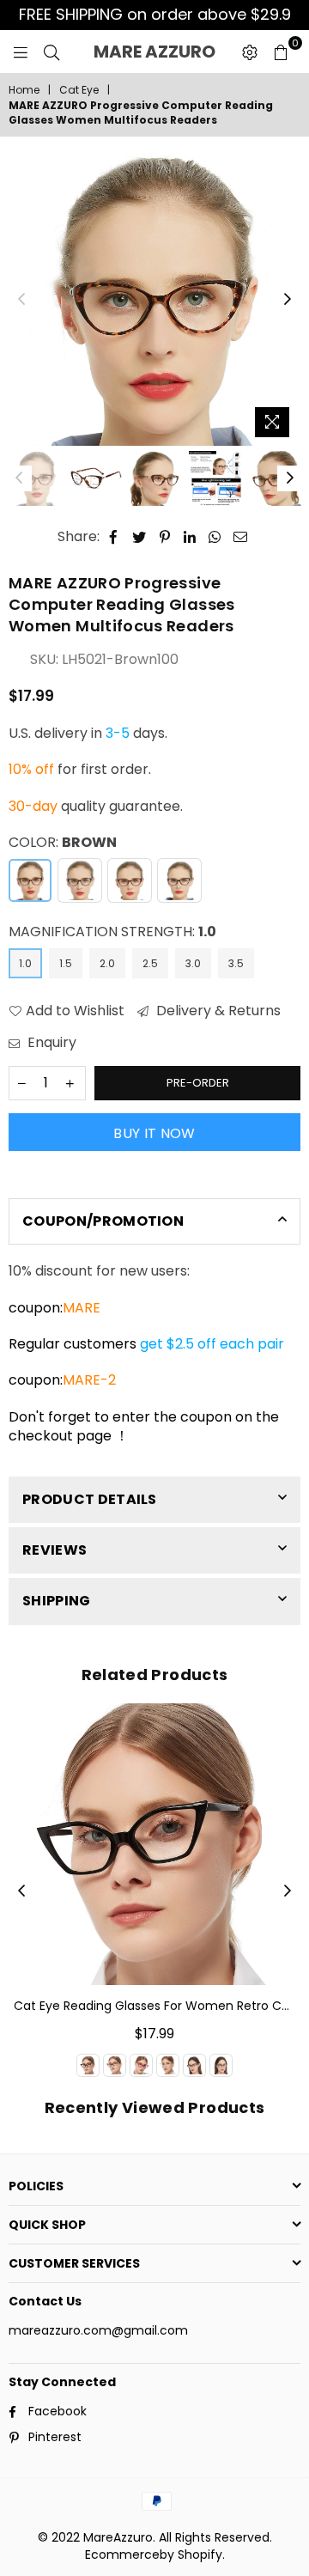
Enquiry (50, 1043)
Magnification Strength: (112, 932)
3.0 (193, 963)
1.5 (66, 963)
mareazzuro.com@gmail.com (98, 2330)
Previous (21, 300)
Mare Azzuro (163, 52)
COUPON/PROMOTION (103, 1221)
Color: (63, 843)
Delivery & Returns (217, 1011)
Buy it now (154, 1133)
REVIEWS (55, 1550)
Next (288, 300)
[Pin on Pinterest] (165, 537)
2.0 (107, 963)
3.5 (236, 963)
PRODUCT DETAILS (90, 1499)
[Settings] (250, 52)
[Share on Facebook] (114, 537)
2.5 (150, 963)
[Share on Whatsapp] (215, 537)
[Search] (51, 52)
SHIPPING (57, 1601)
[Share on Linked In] (190, 537)
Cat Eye (79, 90)
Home (24, 90)
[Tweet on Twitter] (139, 537)
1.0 (25, 963)
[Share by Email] (241, 537)
